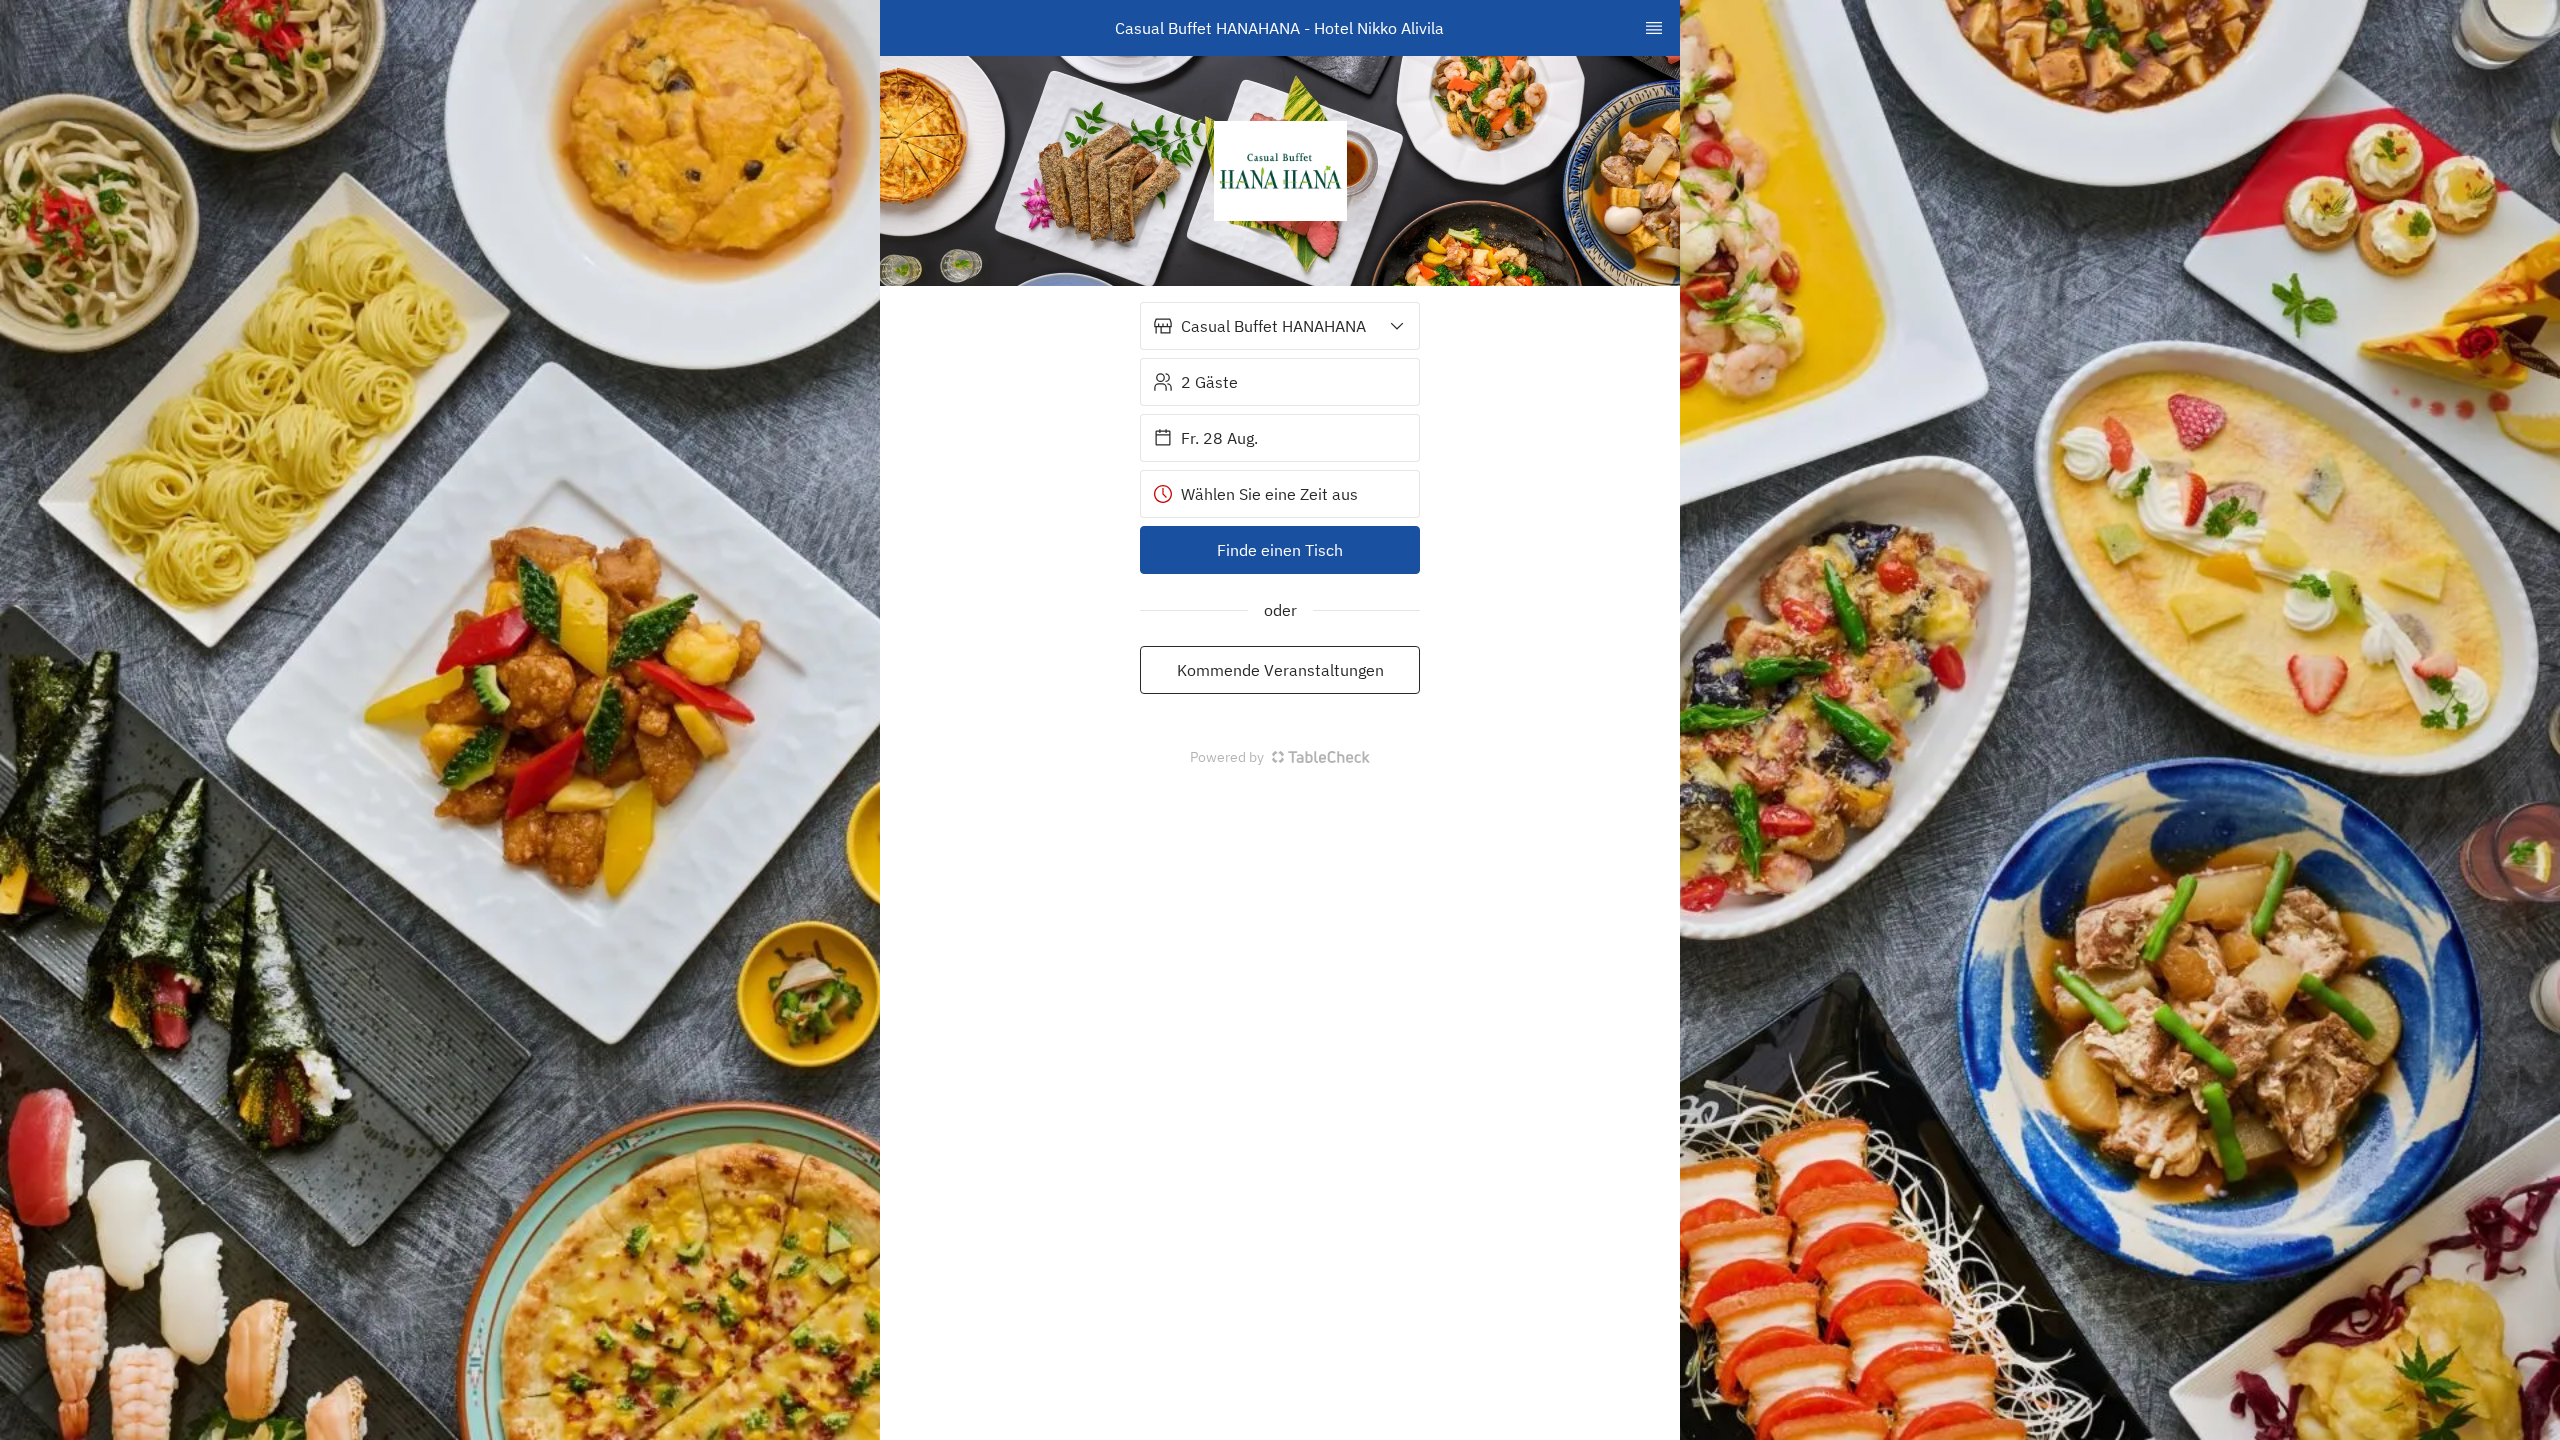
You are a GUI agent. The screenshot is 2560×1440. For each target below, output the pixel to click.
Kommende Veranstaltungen (1280, 670)
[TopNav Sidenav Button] (1654, 28)
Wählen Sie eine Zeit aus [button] (1269, 494)
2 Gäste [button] (1209, 382)
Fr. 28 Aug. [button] (1219, 438)
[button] (1280, 326)
